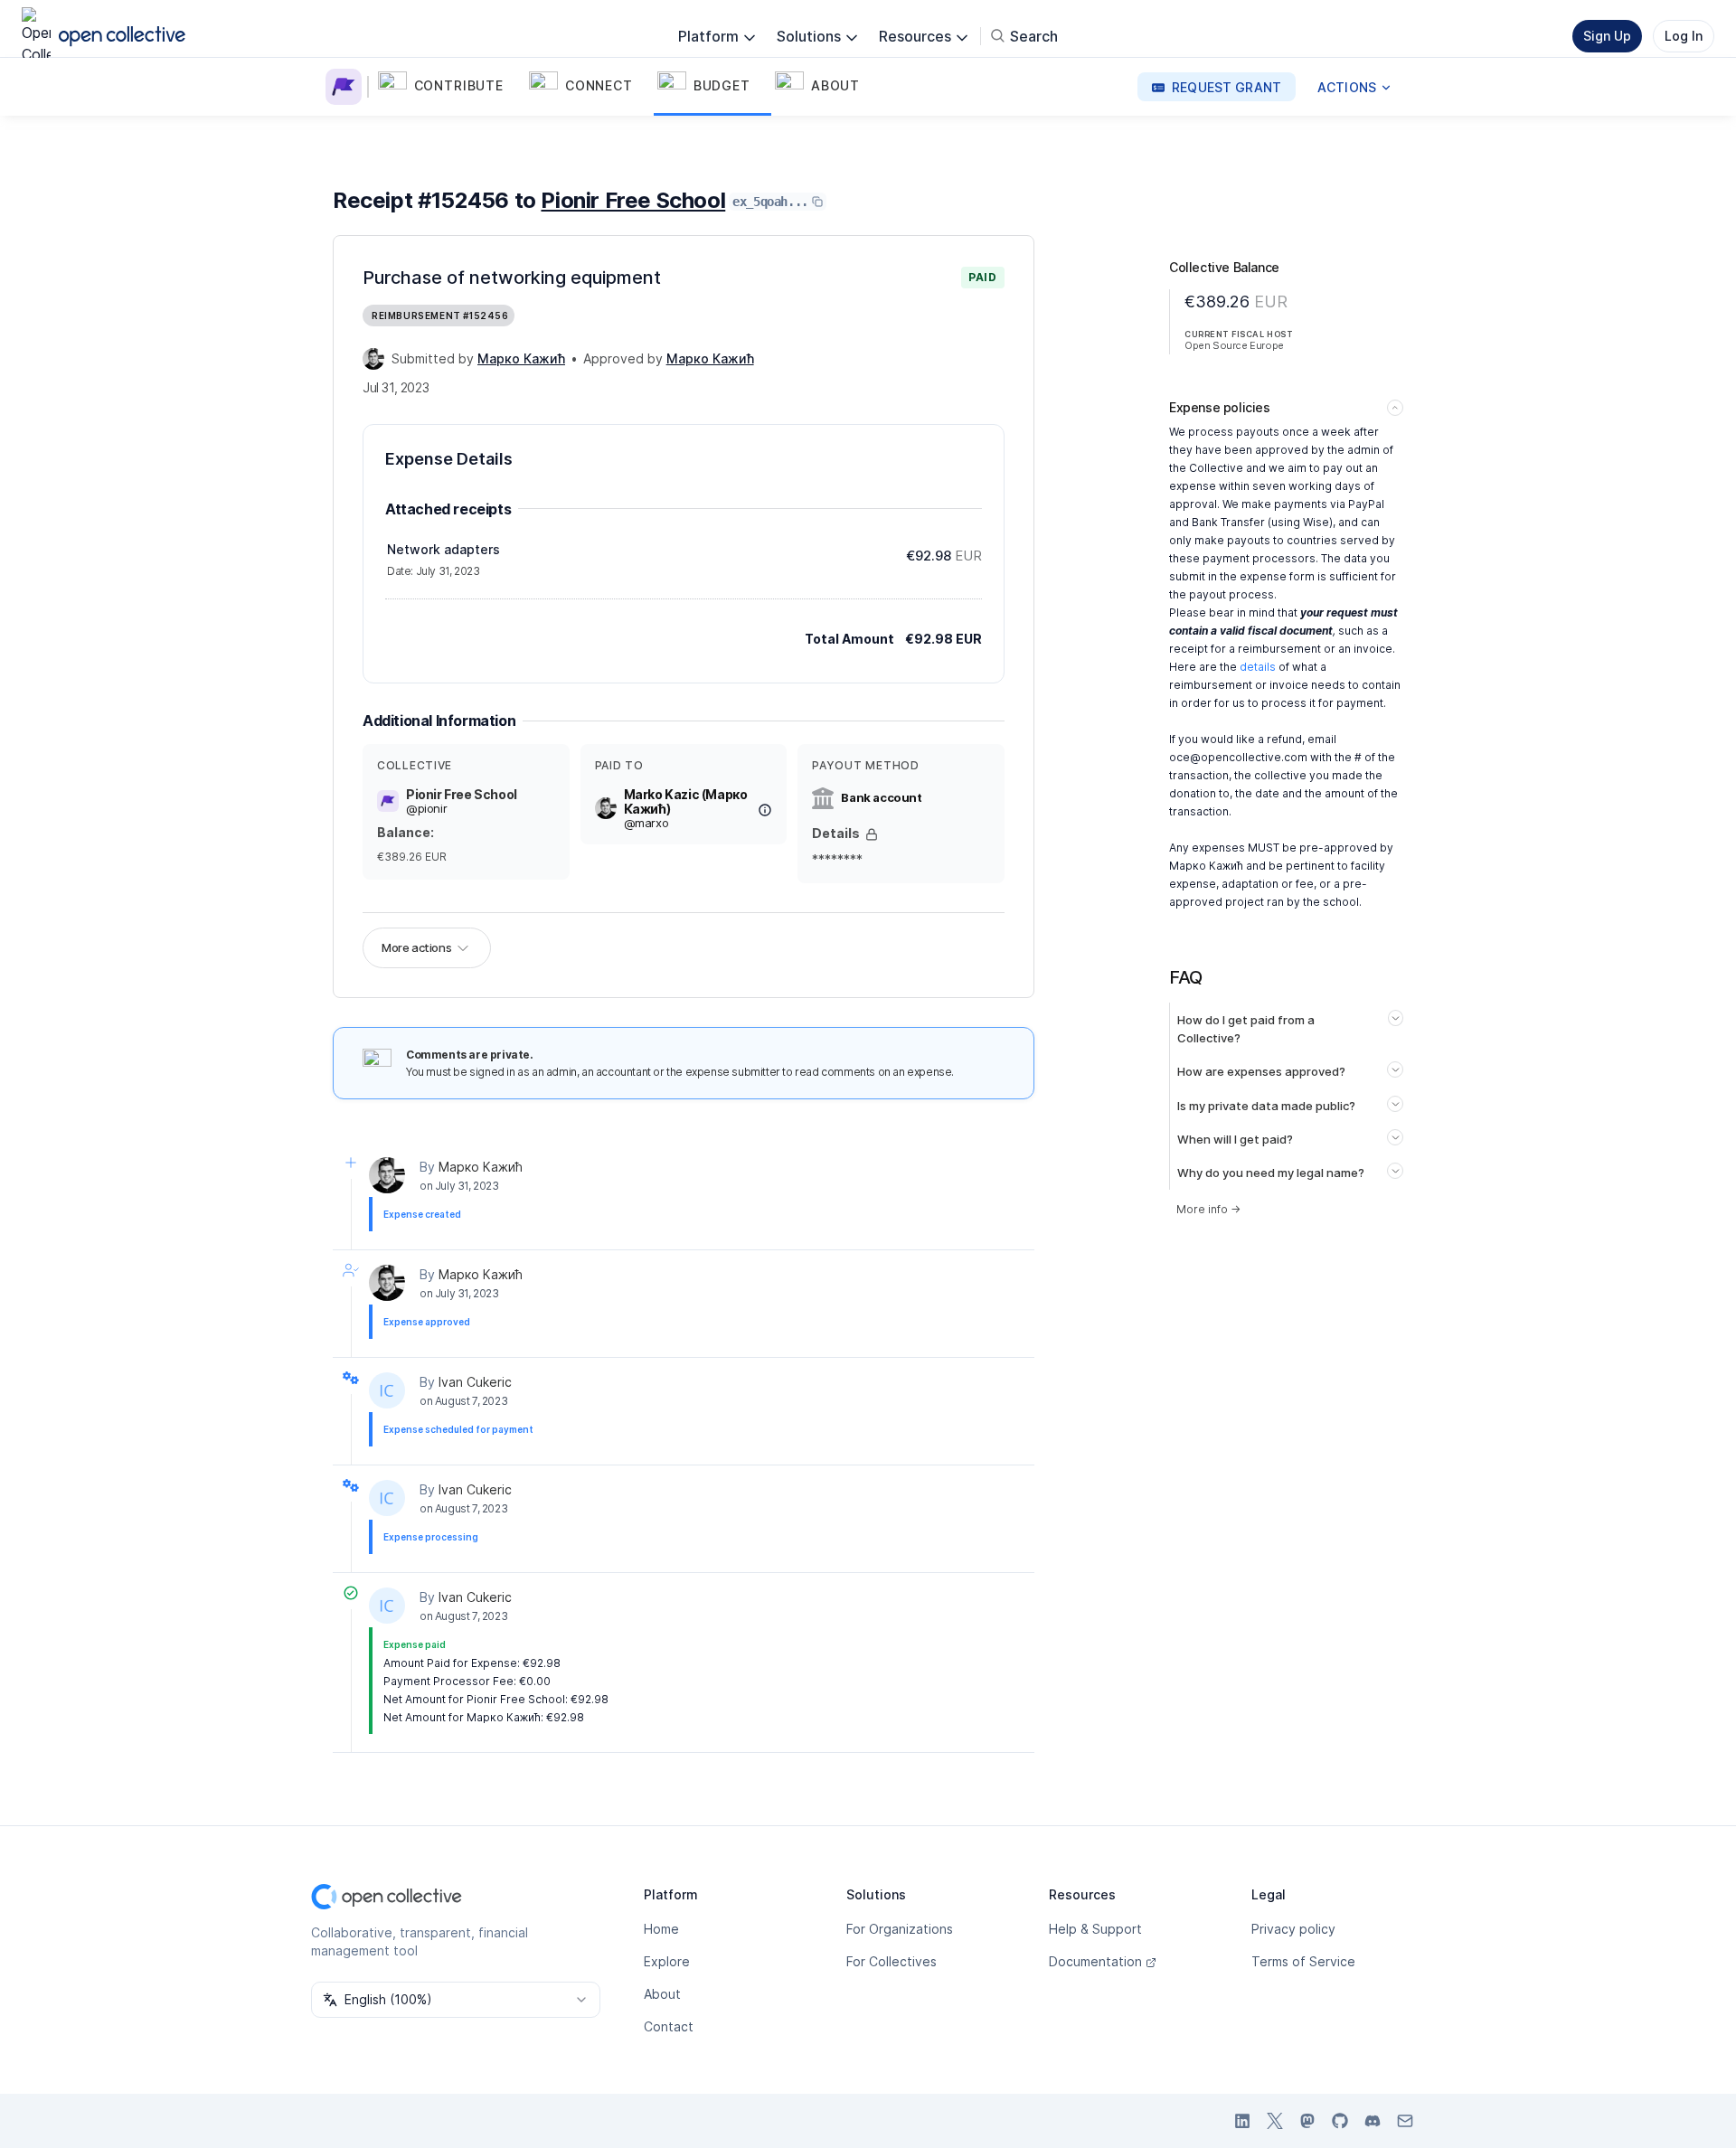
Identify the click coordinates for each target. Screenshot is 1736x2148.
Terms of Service (1303, 1961)
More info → (1208, 1209)
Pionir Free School (633, 200)
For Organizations (900, 1929)
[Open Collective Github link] (1340, 2121)
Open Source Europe (1234, 345)
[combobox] (456, 2000)
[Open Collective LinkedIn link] (1242, 2121)
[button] (450, 87)
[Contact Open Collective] (1405, 2121)
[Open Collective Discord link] (1373, 2121)
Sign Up (1607, 36)
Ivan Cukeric (475, 1382)
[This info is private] (872, 834)
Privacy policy (1293, 1929)
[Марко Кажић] (373, 359)
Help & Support (1095, 1929)
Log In (1684, 36)
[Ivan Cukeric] (387, 1390)
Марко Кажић (481, 1167)
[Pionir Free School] (347, 87)
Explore (667, 1961)
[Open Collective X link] (1275, 2121)
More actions (416, 947)
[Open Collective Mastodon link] (1307, 2121)
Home (661, 1929)
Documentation (1095, 1961)
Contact (669, 2026)
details (1258, 667)
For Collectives (892, 1961)
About (662, 1994)
